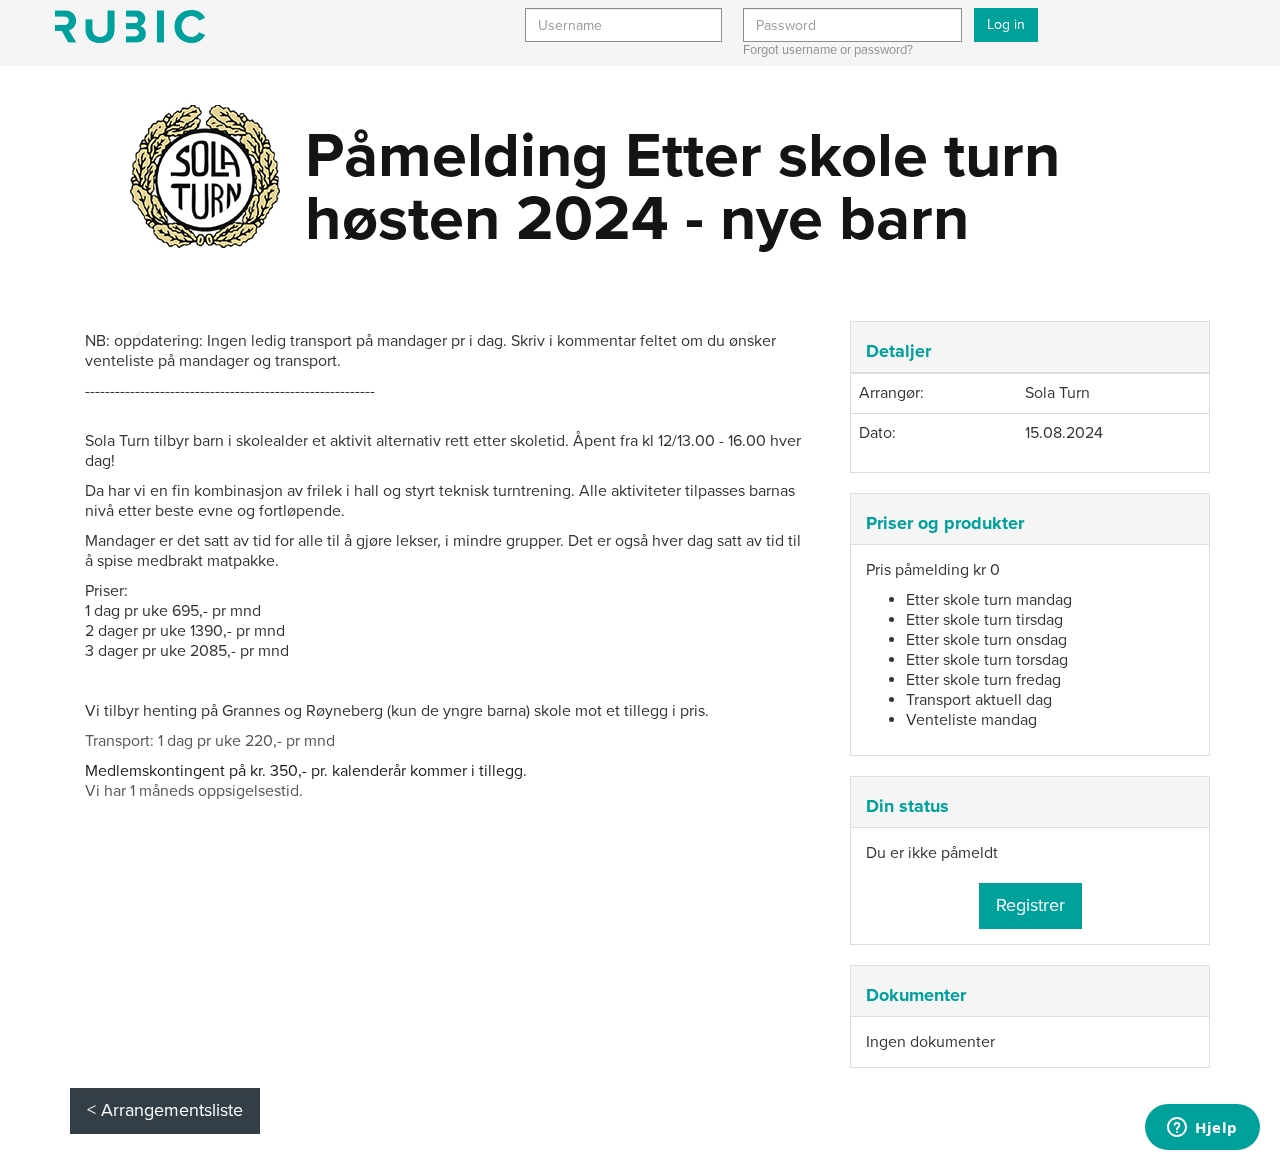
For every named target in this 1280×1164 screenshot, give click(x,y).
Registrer (1030, 905)
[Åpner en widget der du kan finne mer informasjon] (1202, 1129)
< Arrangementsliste (165, 1110)
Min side (130, 26)
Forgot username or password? (828, 50)
